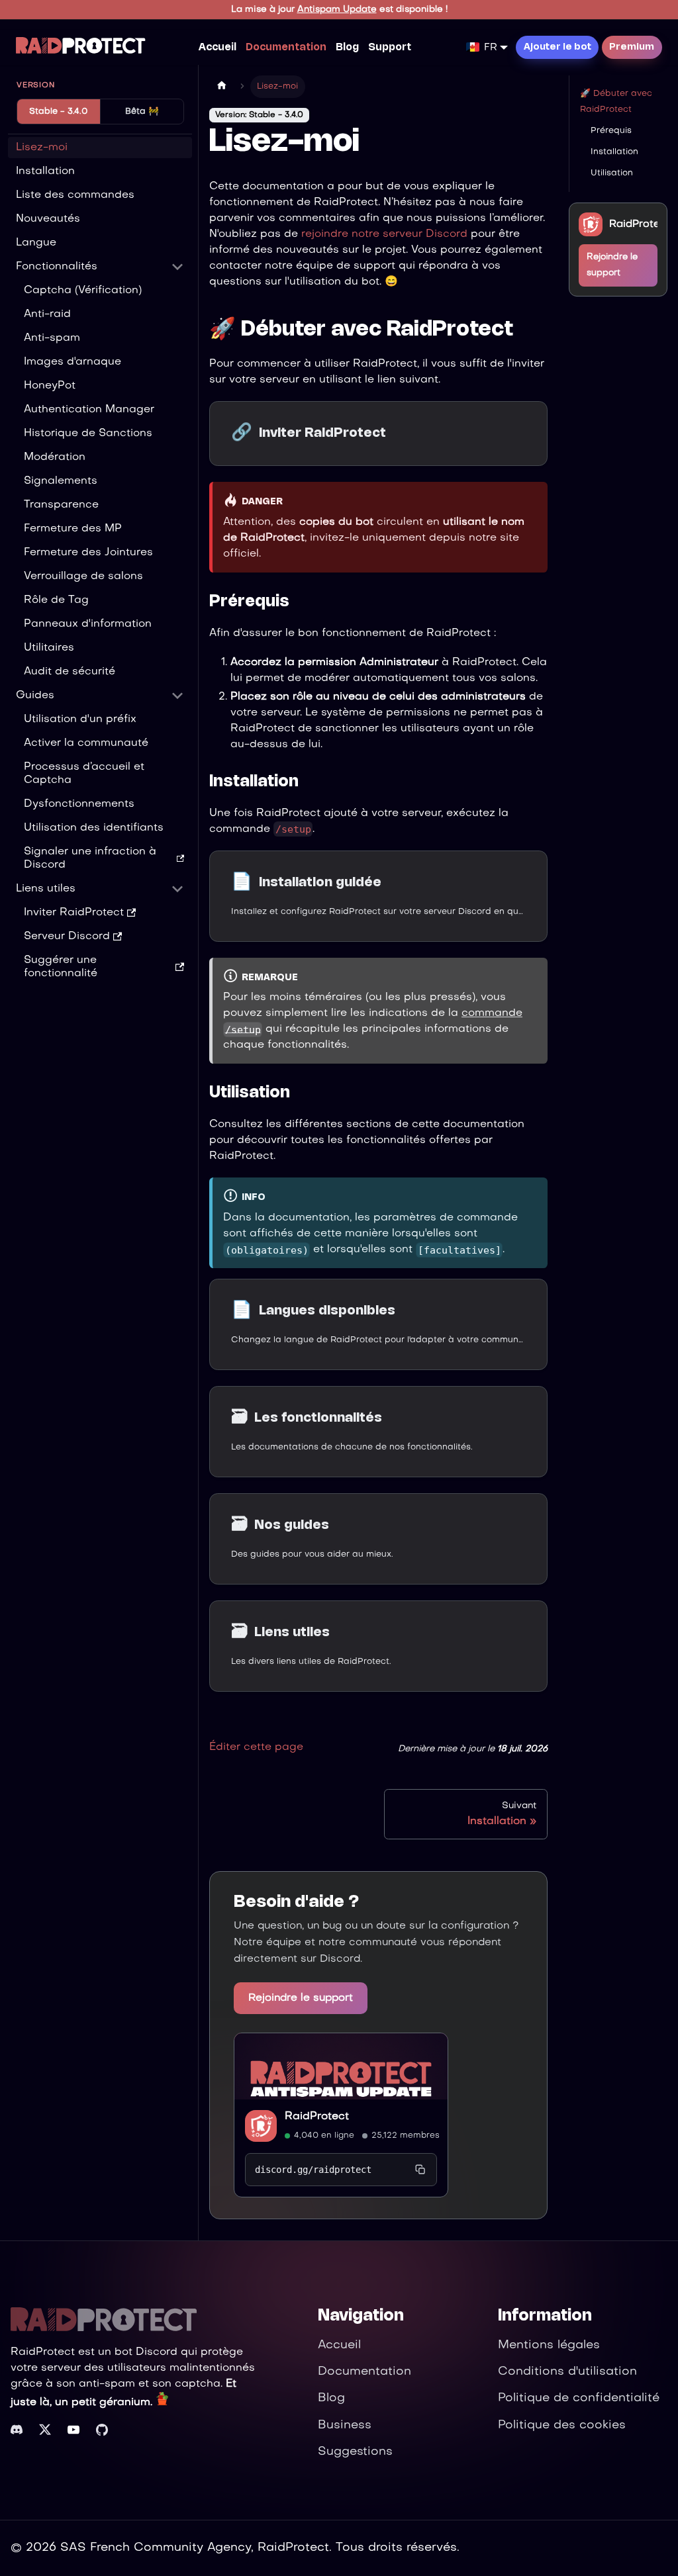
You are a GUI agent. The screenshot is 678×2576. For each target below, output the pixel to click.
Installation (614, 152)
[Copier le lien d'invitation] (420, 2170)
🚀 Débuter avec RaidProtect (616, 102)
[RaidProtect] (341, 2066)
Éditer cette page (256, 1747)
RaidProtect (317, 2117)
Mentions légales (549, 2345)
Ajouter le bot (557, 47)
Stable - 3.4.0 (58, 112)
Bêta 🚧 (142, 112)
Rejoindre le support (301, 1998)
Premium (632, 47)
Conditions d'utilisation (567, 2372)
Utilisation (612, 173)
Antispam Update (337, 10)
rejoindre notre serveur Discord (384, 234)
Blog (347, 48)
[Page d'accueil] (222, 87)
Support (390, 48)
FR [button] (491, 48)
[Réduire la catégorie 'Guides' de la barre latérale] (177, 696)
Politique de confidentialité (579, 2398)
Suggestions (355, 2452)
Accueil (218, 48)
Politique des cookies (562, 2425)
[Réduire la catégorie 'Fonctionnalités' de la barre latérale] (177, 267)
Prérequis (611, 131)
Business (345, 2425)
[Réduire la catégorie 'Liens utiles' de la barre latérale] (177, 889)
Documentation (286, 48)
